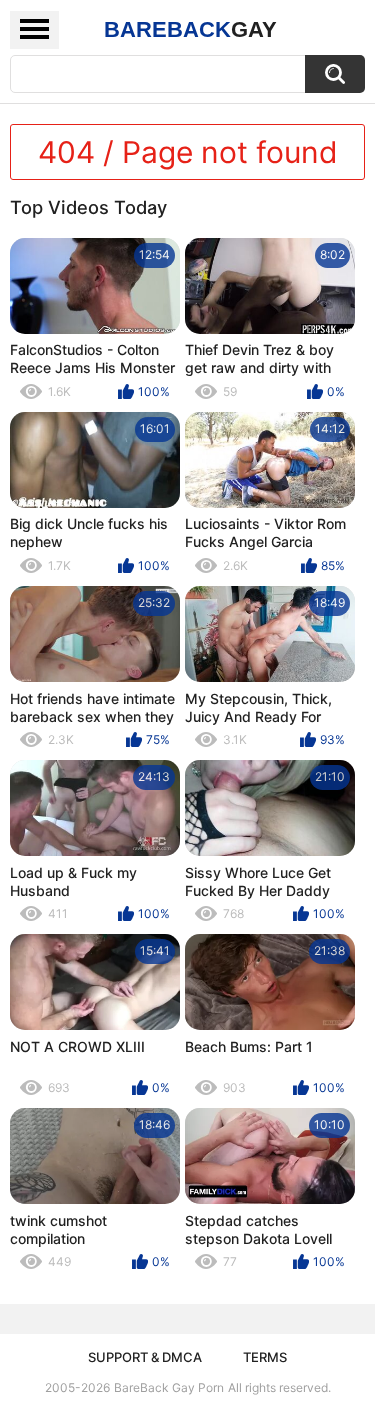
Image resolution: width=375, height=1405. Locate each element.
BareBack (190, 29)
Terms (265, 1357)
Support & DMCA (145, 1357)
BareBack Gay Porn (169, 1387)
